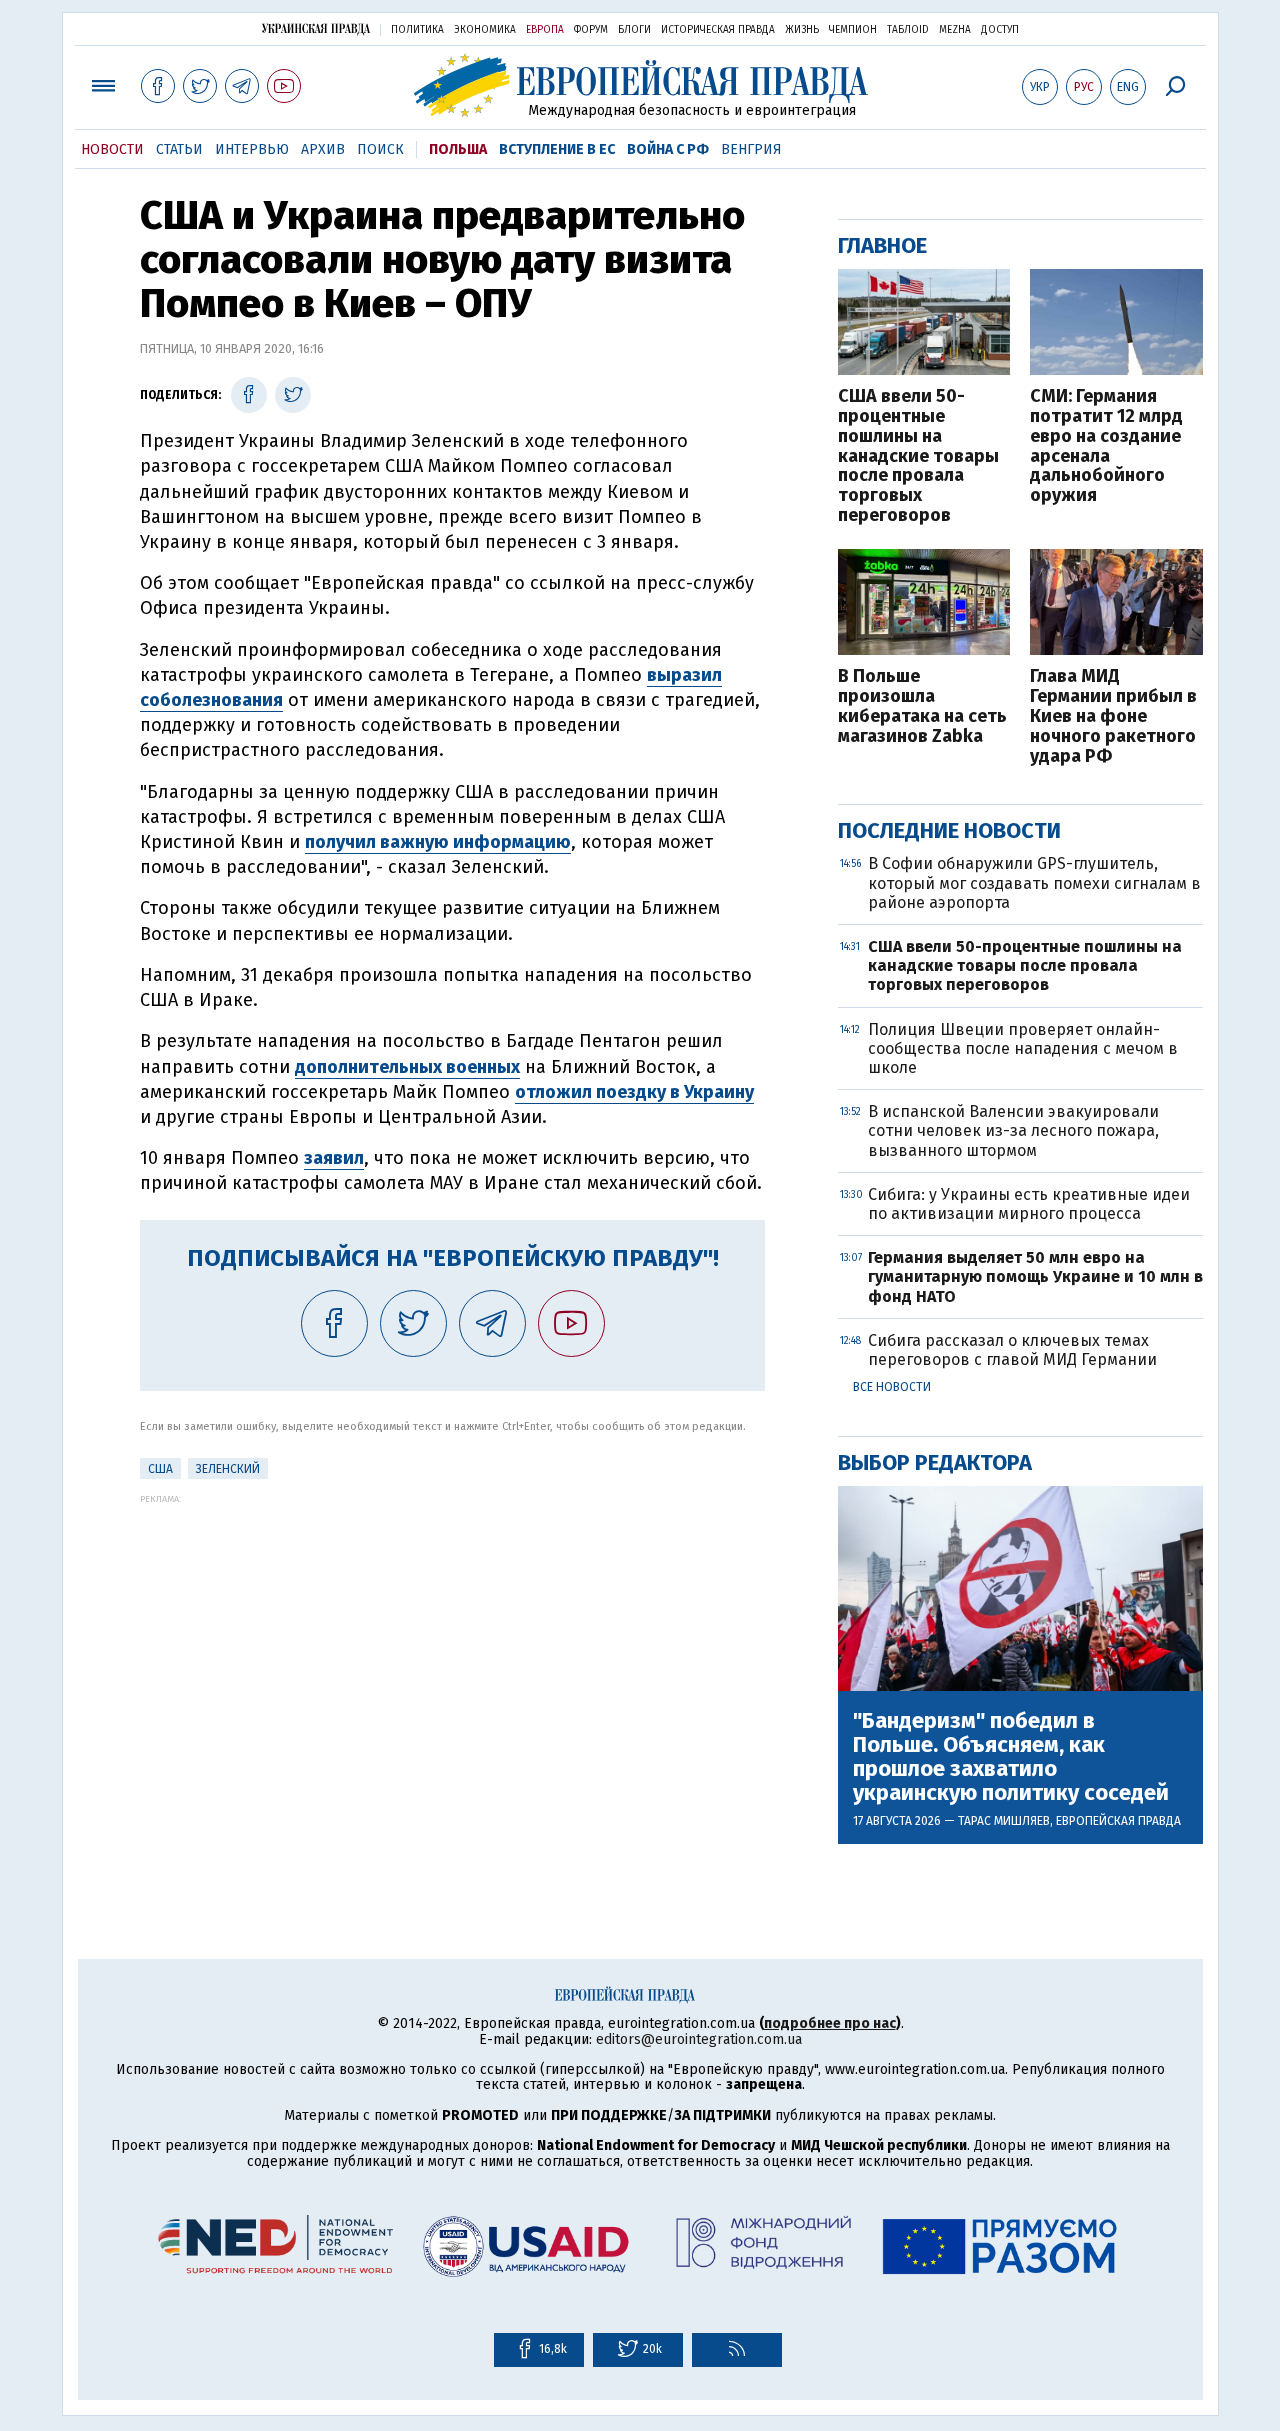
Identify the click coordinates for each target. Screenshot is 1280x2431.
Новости (112, 149)
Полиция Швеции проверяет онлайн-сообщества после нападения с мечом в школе (1023, 1048)
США (160, 1469)
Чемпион (853, 30)
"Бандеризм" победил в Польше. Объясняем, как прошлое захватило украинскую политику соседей (1011, 1757)
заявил (334, 1158)
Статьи (179, 149)
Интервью (252, 149)
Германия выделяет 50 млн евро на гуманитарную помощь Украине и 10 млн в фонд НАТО (1035, 1276)
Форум (591, 30)
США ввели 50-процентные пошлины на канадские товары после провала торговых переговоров (918, 456)
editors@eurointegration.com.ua (699, 2039)
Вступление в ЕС (557, 149)
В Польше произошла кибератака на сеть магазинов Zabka (922, 706)
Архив (323, 149)
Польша (458, 149)
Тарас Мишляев (1004, 1821)
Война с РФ (668, 149)
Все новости (892, 1387)
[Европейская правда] (640, 85)
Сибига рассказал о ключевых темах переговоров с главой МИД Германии (1012, 1350)
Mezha (955, 30)
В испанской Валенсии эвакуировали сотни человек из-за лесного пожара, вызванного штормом (1013, 1130)
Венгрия (751, 149)
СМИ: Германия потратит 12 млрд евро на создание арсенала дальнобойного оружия (1106, 446)
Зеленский (228, 1469)
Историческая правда (718, 30)
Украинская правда (316, 28)
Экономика (485, 30)
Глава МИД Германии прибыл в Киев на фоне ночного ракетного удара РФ (1113, 716)
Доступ (1000, 30)
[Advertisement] (452, 1644)
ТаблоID (908, 30)
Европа (545, 30)
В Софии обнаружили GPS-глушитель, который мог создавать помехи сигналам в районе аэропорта (1034, 882)
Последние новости (949, 830)
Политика (417, 30)
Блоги (634, 30)
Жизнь (802, 30)
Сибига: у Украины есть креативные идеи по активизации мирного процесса (1029, 1204)
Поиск (380, 149)
